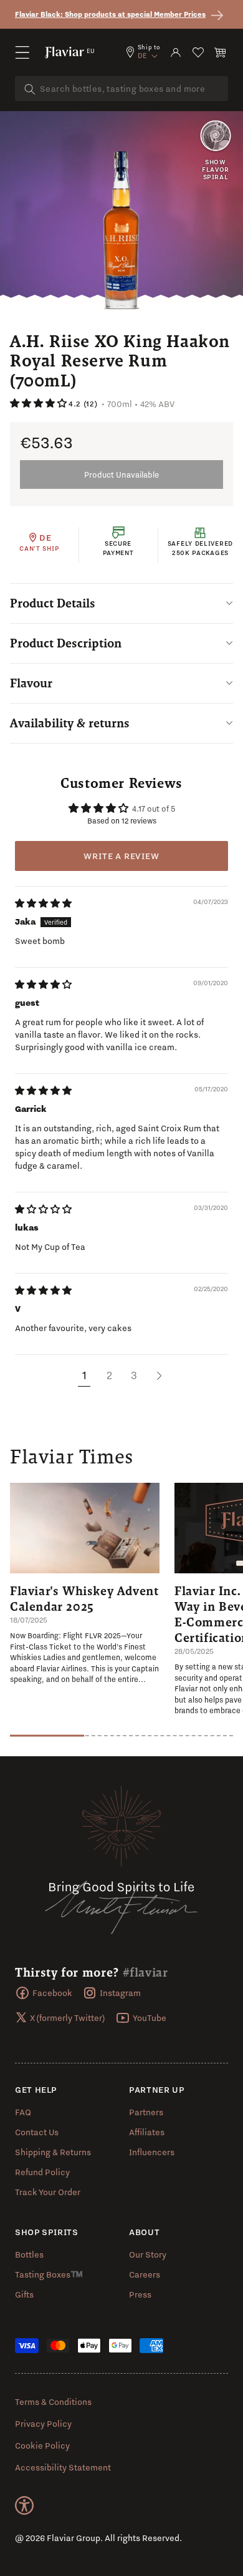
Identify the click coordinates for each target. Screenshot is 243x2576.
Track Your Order (48, 2192)
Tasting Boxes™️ (49, 2274)
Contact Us (37, 2132)
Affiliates (147, 2132)
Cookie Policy (42, 2446)
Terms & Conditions (53, 2402)
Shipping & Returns (53, 2152)
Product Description (66, 643)
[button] (22, 52)
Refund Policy (42, 2172)
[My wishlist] (198, 52)
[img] (43, 903)
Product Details (53, 603)
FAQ (23, 2112)
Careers (145, 2274)
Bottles (29, 2254)
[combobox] (121, 89)
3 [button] (134, 1375)
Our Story (148, 2254)
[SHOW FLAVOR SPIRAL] (216, 137)
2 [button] (109, 1375)
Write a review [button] (121, 856)
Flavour (31, 683)
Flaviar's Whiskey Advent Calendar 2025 (84, 1599)
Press (140, 2294)
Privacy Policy (43, 2424)
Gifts (24, 2294)
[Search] (30, 89)
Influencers (152, 2152)
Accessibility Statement (63, 2467)
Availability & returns (70, 723)
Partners (146, 2112)
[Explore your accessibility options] (24, 2505)
